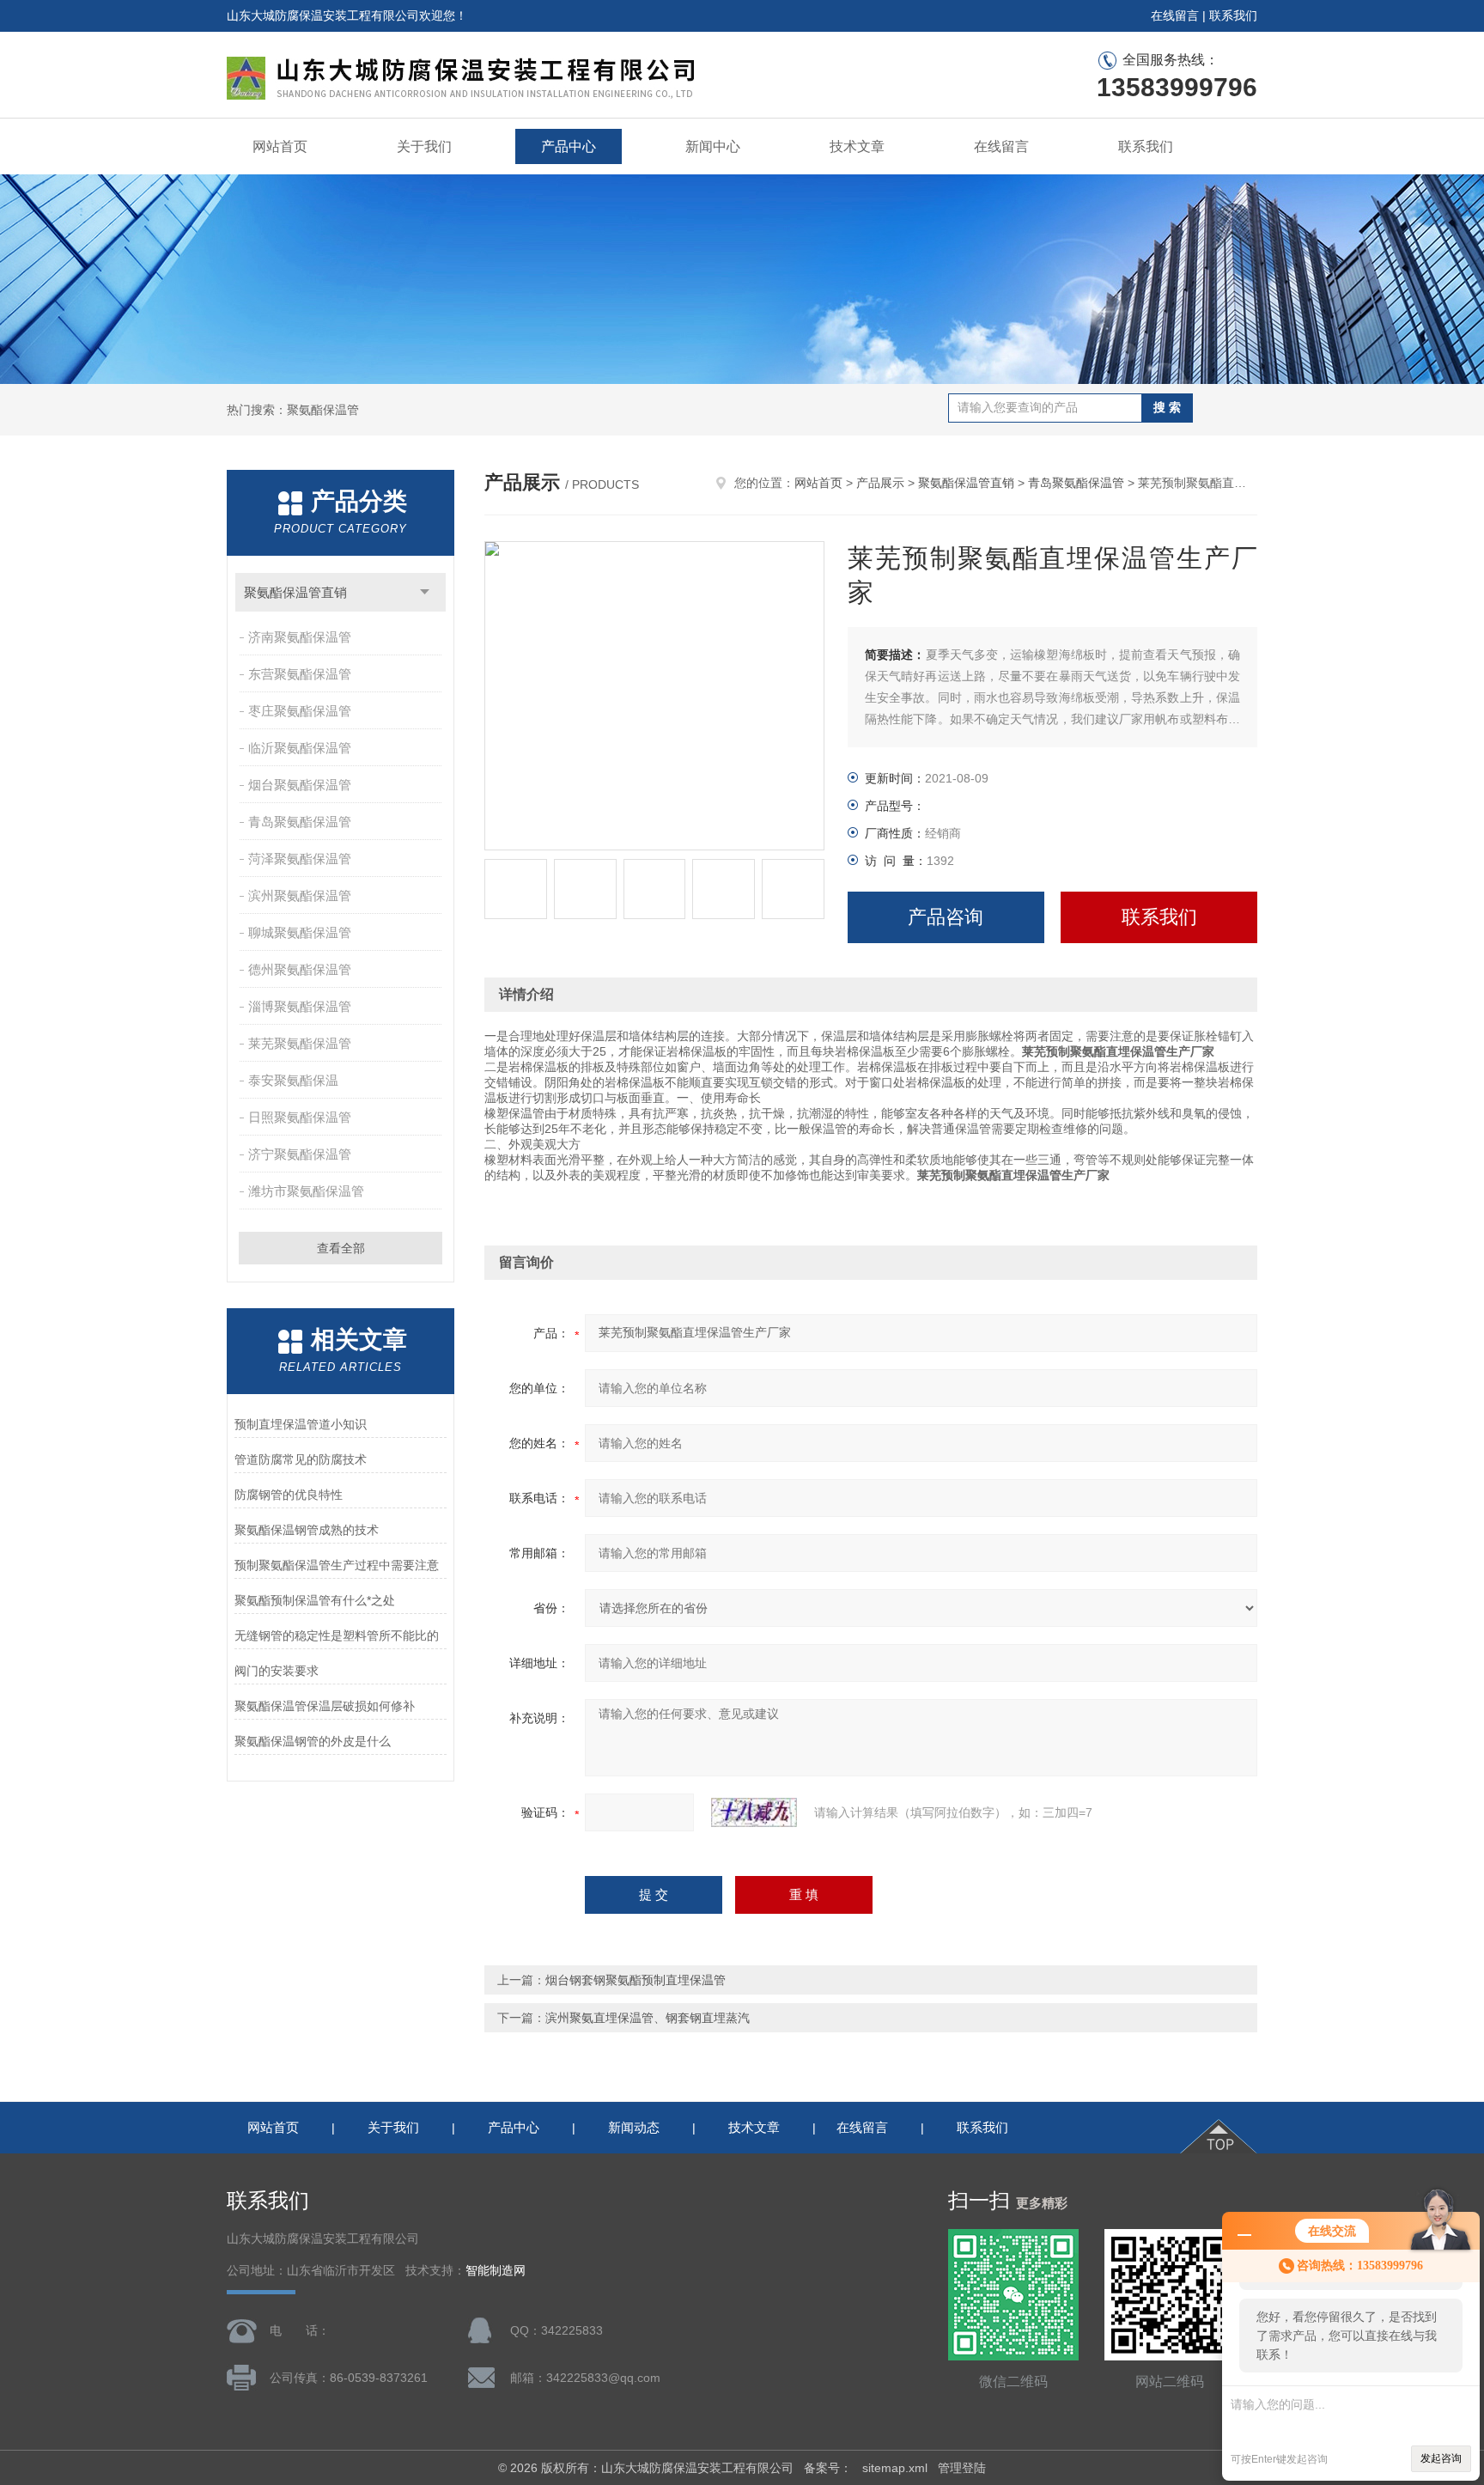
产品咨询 (946, 917)
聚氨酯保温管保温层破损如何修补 (325, 1706)
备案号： (828, 2468)
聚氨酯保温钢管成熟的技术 (307, 1530)
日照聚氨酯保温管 (300, 1117)
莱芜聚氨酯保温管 (300, 1043)
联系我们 (1233, 15)
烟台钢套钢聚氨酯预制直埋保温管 (636, 1980)
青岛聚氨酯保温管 (300, 822)
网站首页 (280, 146)
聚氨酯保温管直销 (295, 592)
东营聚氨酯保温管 (300, 674)
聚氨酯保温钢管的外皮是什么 (313, 1741)
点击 (425, 592)
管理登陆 (962, 2468)
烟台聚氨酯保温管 (300, 785)
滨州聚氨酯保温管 (300, 895)
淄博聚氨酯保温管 (300, 1006)
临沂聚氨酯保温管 (300, 748)
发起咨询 (1441, 2458)
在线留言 (1175, 15)
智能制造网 (496, 2271)
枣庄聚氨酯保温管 (300, 711)
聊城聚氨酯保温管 (300, 932)
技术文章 (857, 146)
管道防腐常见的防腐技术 (301, 1459)
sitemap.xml (895, 2468)
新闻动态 (634, 2127)
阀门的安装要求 (277, 1671)
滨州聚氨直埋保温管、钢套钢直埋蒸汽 (648, 2018)
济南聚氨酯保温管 (300, 637)
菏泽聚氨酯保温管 (300, 859)
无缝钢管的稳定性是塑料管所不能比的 (337, 1635)
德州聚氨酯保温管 (300, 969)
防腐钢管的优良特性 (289, 1495)
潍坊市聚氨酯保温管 (306, 1191)
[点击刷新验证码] (754, 1812)
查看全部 (341, 1248)
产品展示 (880, 483)
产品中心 (569, 146)
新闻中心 (713, 146)
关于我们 (424, 146)
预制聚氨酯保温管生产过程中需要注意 (337, 1565)
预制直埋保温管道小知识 (301, 1424)
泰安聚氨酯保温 (293, 1080)
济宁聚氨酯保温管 (300, 1154)
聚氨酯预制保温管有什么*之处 (315, 1600)
